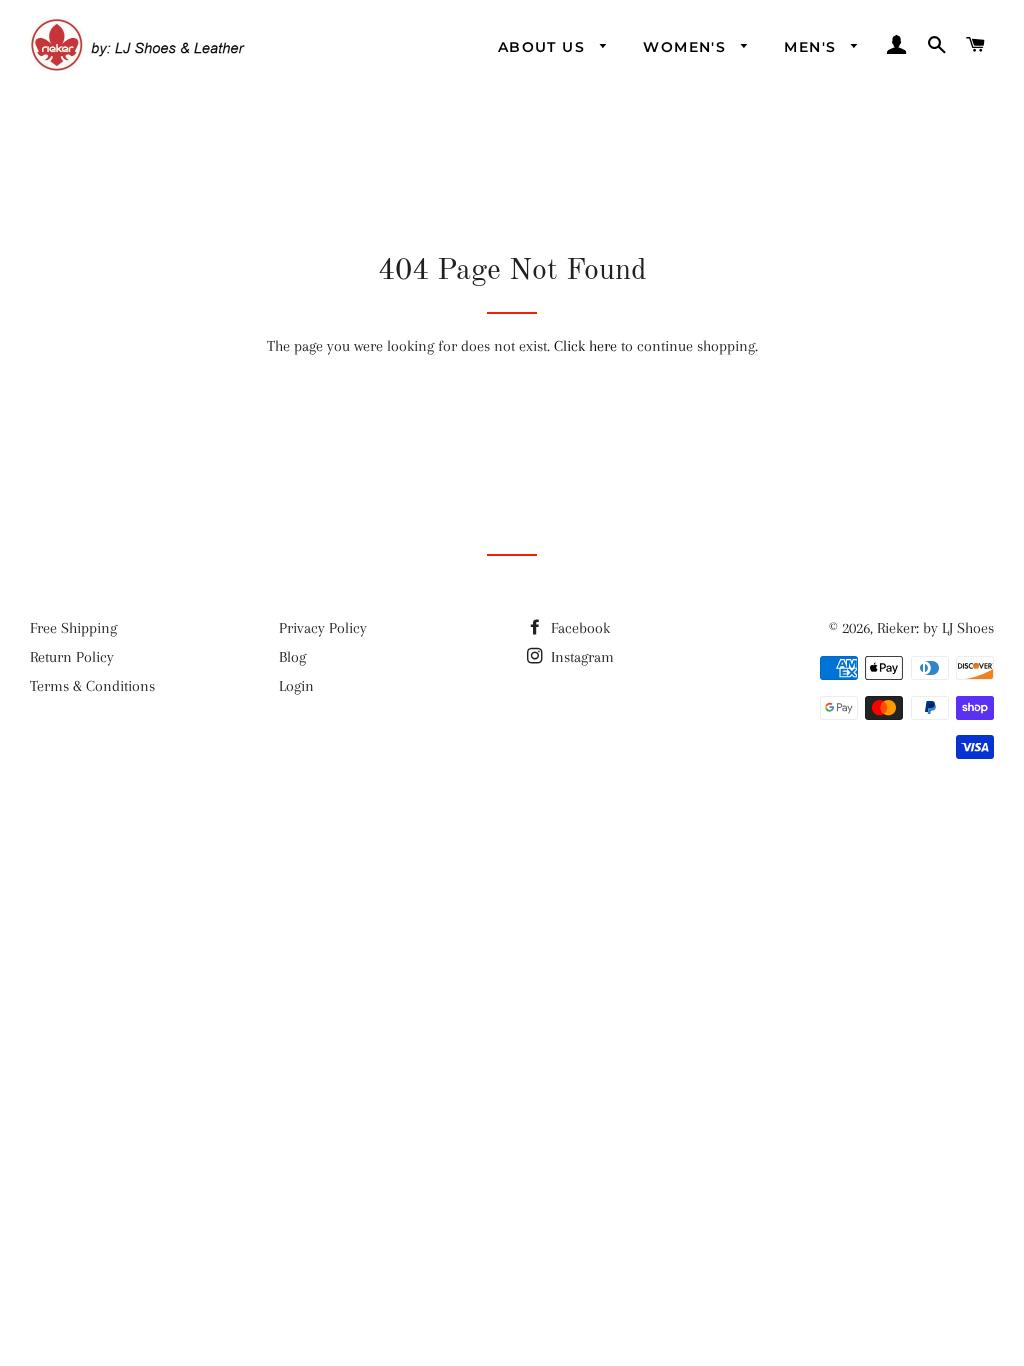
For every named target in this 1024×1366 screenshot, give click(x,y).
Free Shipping (73, 628)
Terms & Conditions (92, 686)
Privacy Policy (323, 628)
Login (296, 686)
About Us (544, 47)
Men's (812, 47)
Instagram (580, 657)
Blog (292, 657)
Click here (585, 346)
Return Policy (72, 657)
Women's (687, 47)
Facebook (578, 628)
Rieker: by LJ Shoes (935, 628)
